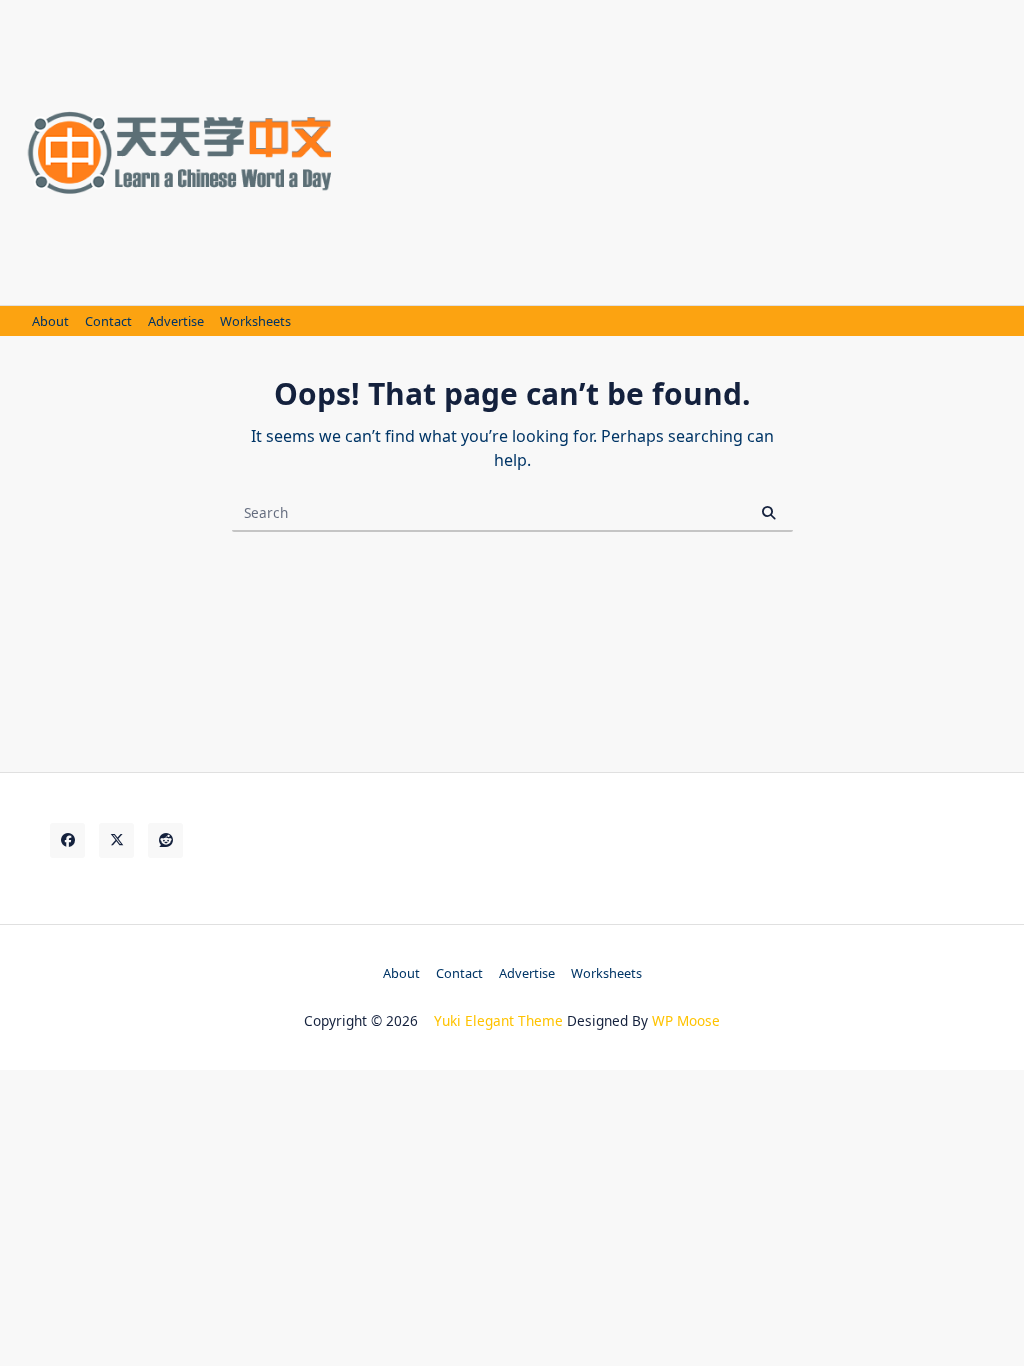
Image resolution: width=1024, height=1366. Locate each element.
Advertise (176, 321)
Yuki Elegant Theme (498, 1020)
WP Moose (686, 1020)
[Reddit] (165, 840)
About (50, 321)
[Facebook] (67, 840)
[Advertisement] (686, 150)
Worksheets (255, 321)
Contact (108, 321)
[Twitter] (116, 840)
